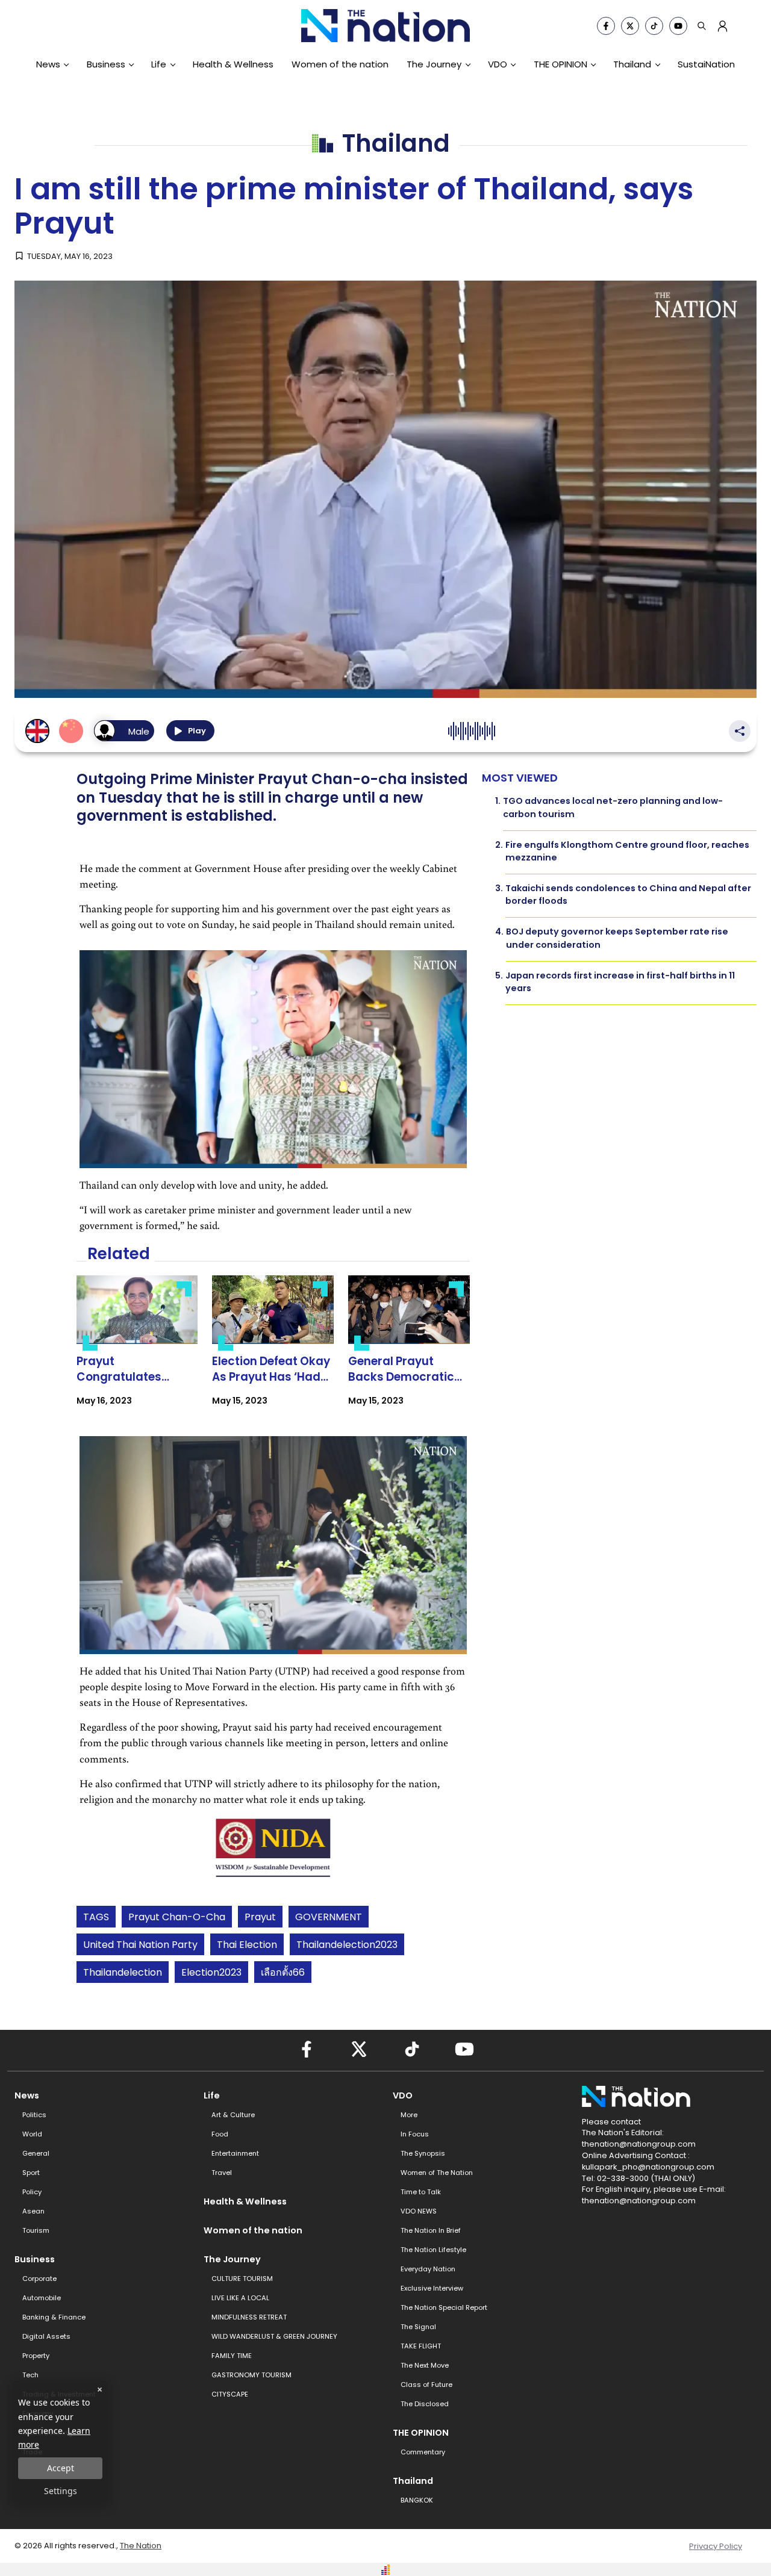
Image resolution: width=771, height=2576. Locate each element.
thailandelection (123, 1972)
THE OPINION (560, 64)
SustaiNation (706, 64)
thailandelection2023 (347, 1945)
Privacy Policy (716, 2546)
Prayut (260, 1917)
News (48, 64)
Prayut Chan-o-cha (177, 1917)
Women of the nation (340, 64)
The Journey (434, 64)
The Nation (141, 2546)
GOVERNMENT (329, 1917)
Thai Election (247, 1945)
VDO (498, 64)
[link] (137, 1351)
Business (106, 64)
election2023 (211, 1972)
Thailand (632, 64)
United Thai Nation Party (140, 1945)
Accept (61, 2468)
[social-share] (606, 26)
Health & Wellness (233, 64)
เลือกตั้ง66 (283, 1972)
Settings (61, 2491)
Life (159, 64)
